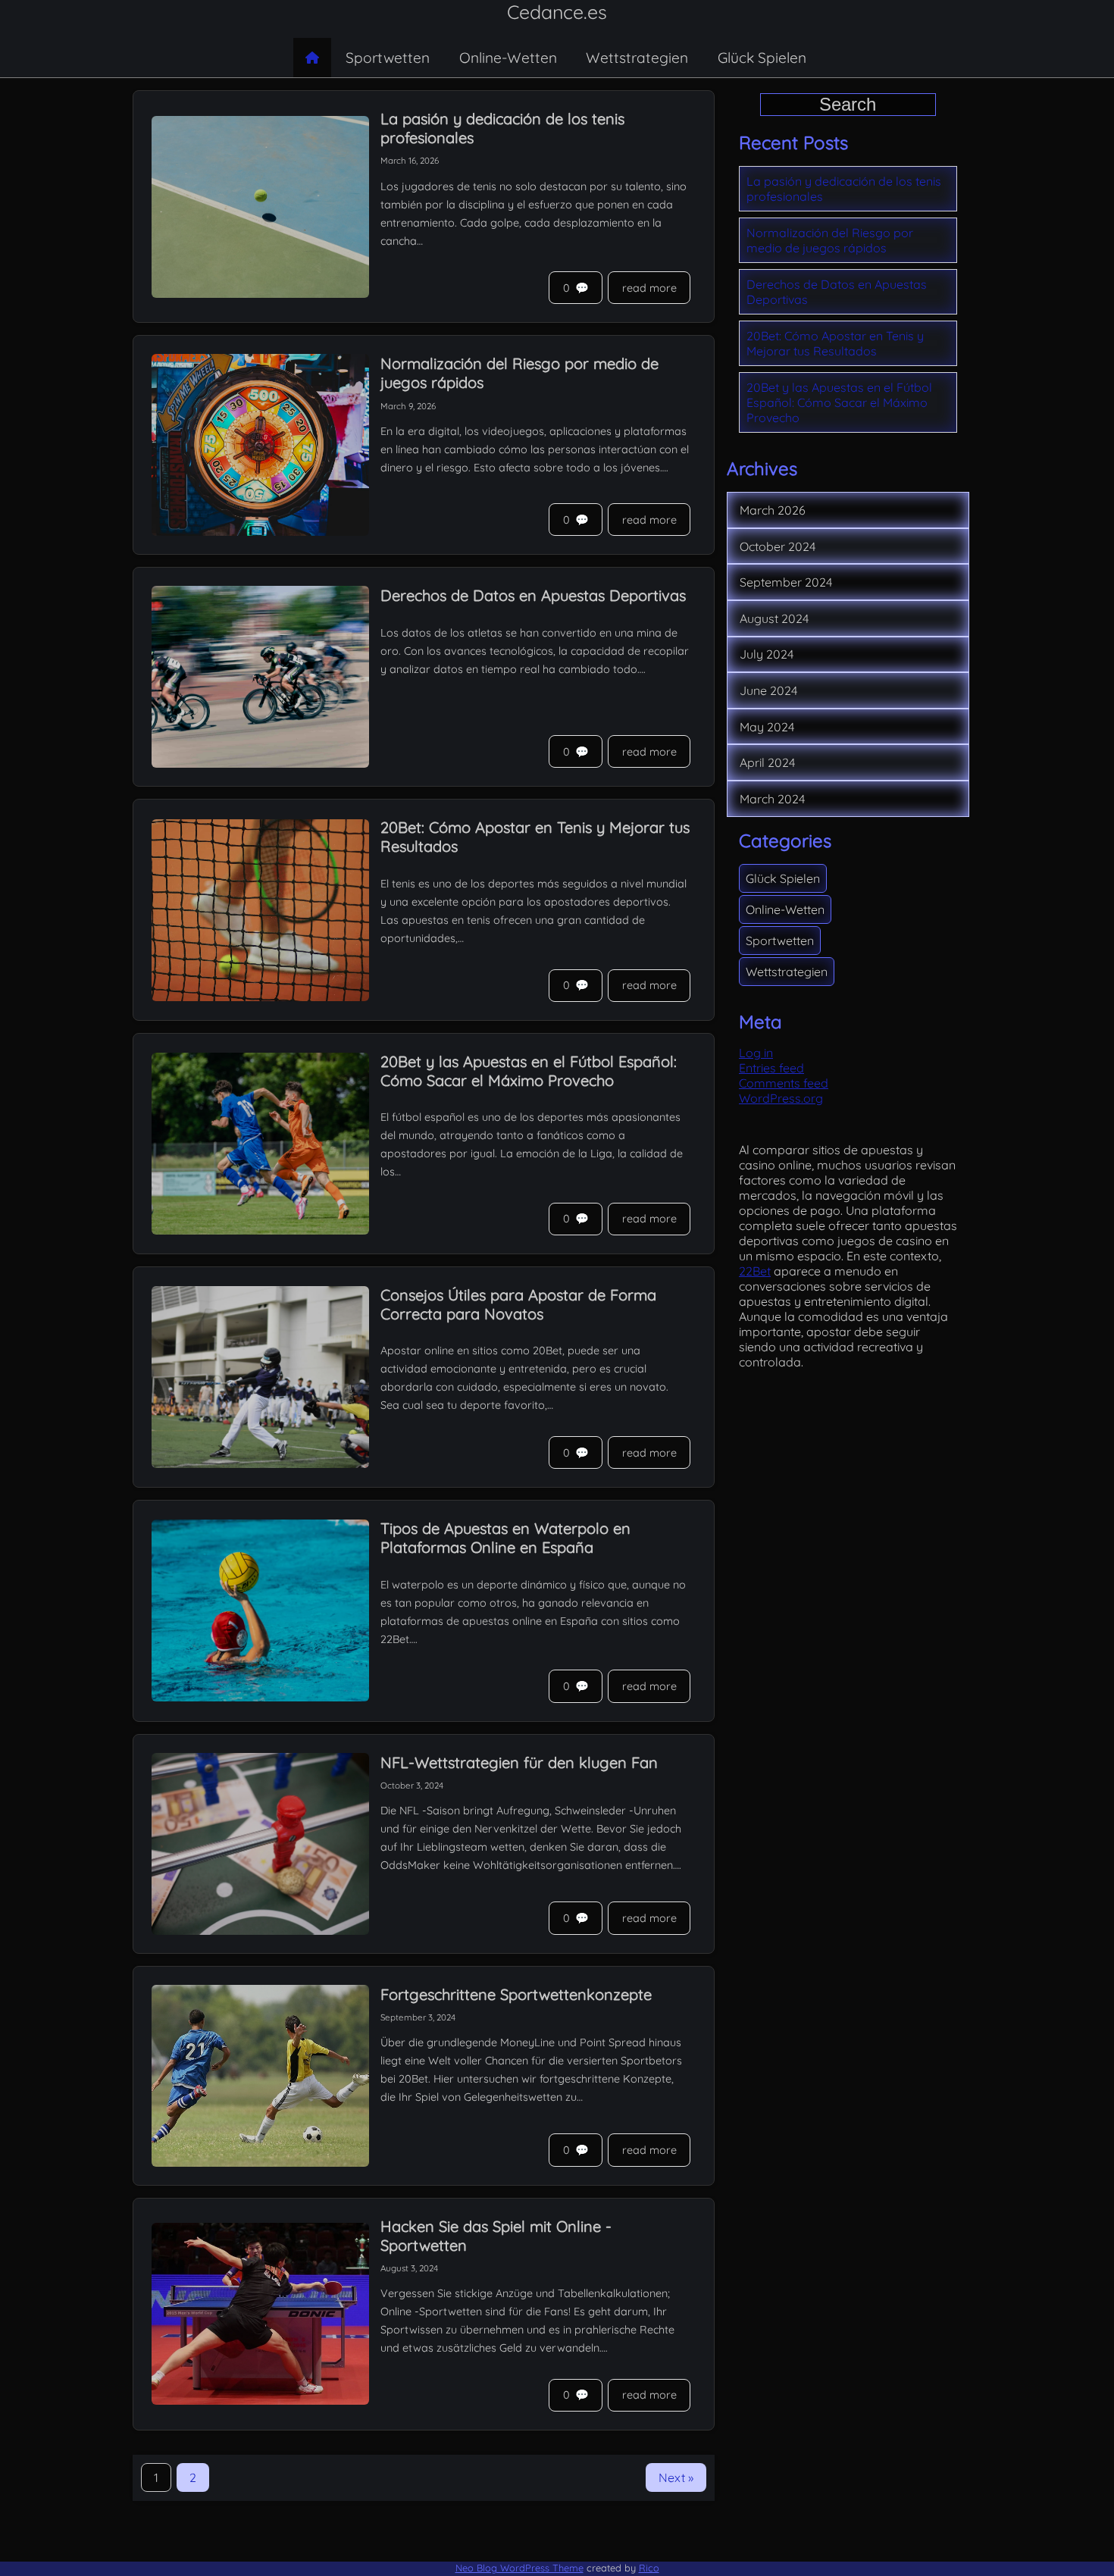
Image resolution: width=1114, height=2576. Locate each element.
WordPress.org (781, 1098)
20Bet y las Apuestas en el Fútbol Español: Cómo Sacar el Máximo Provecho (839, 402)
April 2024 (767, 762)
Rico (649, 2568)
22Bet (755, 1271)
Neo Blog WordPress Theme (519, 2568)
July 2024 (767, 654)
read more (649, 288)
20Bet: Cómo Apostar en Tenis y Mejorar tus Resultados (835, 343)
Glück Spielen (762, 58)
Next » (676, 2477)
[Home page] (312, 58)
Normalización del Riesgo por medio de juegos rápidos (830, 240)
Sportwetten (388, 58)
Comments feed (784, 1083)
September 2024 (786, 582)
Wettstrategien (637, 58)
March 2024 (772, 799)
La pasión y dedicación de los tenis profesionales (844, 189)
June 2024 (768, 690)
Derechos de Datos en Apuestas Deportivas (837, 292)
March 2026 (773, 510)
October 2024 (778, 546)
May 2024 (767, 727)
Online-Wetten (508, 58)
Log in (756, 1053)
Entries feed (771, 1068)
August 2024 (774, 618)
